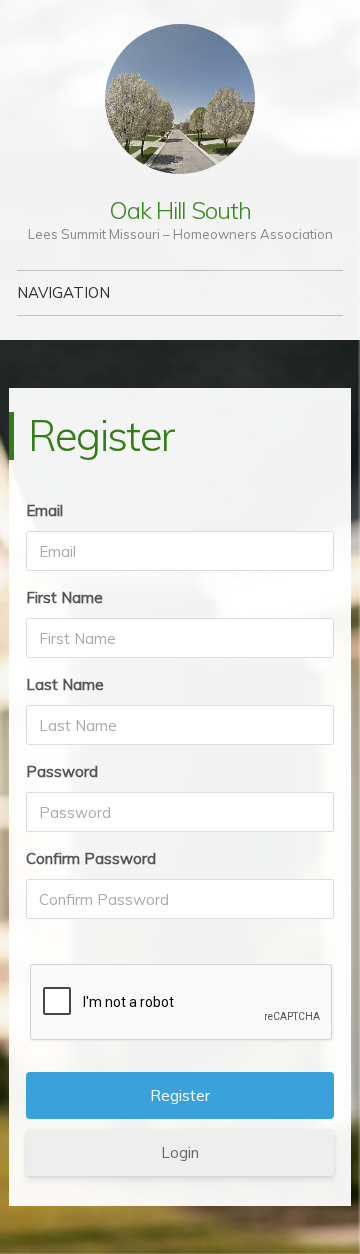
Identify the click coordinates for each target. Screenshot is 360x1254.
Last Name (65, 684)
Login (180, 1152)
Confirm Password (91, 858)
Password (62, 771)
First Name (64, 597)
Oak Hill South (180, 210)
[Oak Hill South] (180, 99)
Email (44, 510)
